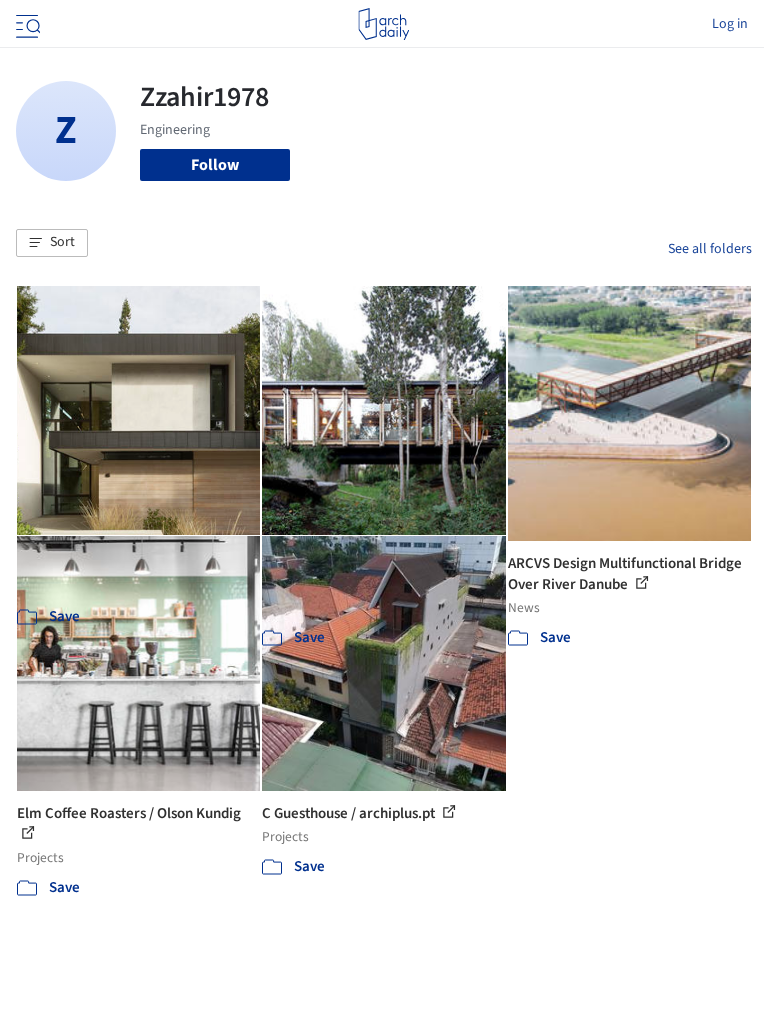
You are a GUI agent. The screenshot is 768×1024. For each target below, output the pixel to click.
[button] (52, 243)
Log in (730, 24)
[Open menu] (26, 24)
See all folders (710, 249)
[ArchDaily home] (383, 24)
